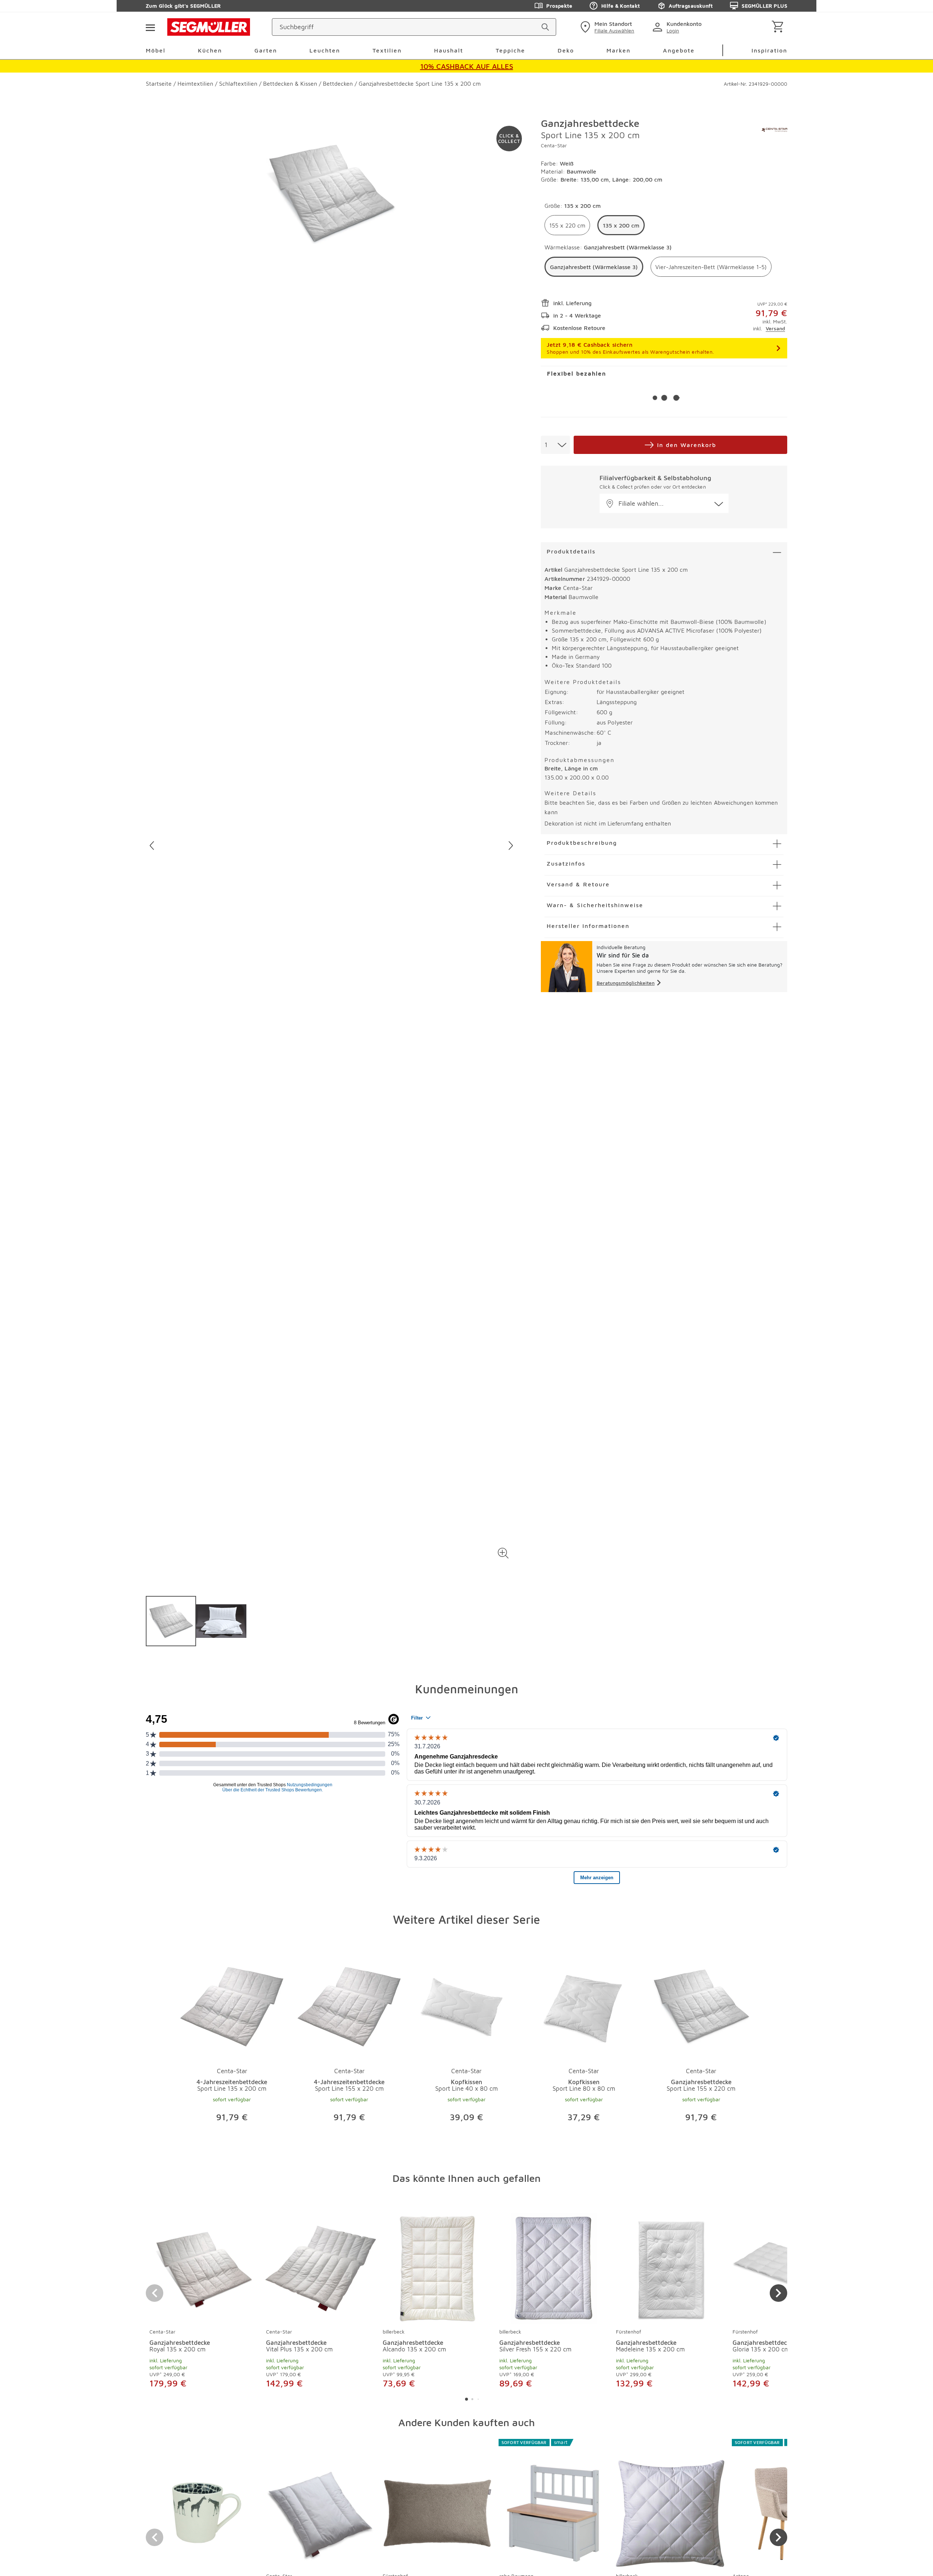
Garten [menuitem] (266, 50)
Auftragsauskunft (691, 6)
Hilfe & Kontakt (620, 6)
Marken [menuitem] (618, 50)
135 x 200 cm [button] (621, 225)
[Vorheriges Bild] (152, 846)
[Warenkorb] (779, 27)
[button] (503, 1553)
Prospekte (559, 6)
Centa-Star (554, 145)
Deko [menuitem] (566, 50)
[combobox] (555, 445)
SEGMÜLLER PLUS (764, 6)
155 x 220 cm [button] (567, 225)
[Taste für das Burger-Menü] (150, 27)
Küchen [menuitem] (210, 50)
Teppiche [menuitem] (510, 50)
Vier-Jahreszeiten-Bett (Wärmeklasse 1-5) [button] (711, 267)
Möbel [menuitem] (156, 50)
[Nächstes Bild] (511, 846)
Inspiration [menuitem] (769, 50)
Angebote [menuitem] (679, 50)
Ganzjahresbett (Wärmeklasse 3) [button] (594, 267)
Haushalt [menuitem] (449, 50)
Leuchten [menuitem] (325, 50)
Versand (775, 328)
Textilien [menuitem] (387, 50)
